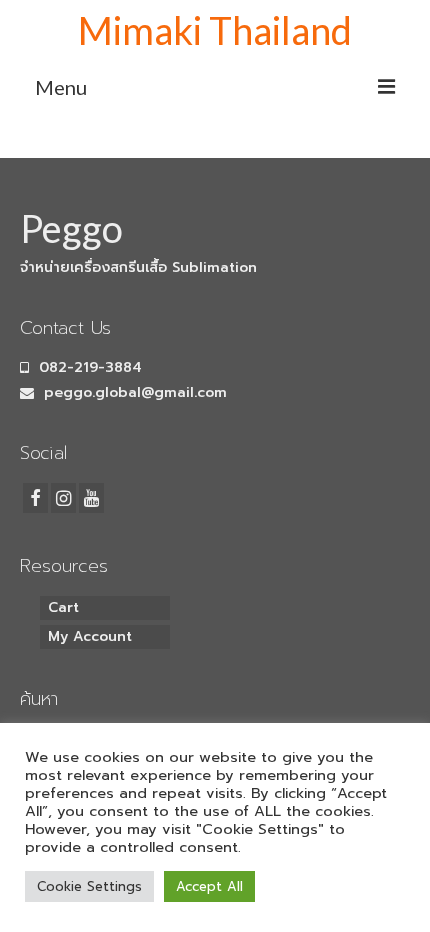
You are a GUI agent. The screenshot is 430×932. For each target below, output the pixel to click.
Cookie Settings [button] (89, 886)
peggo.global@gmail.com (133, 392)
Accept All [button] (209, 886)
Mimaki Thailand (215, 30)
